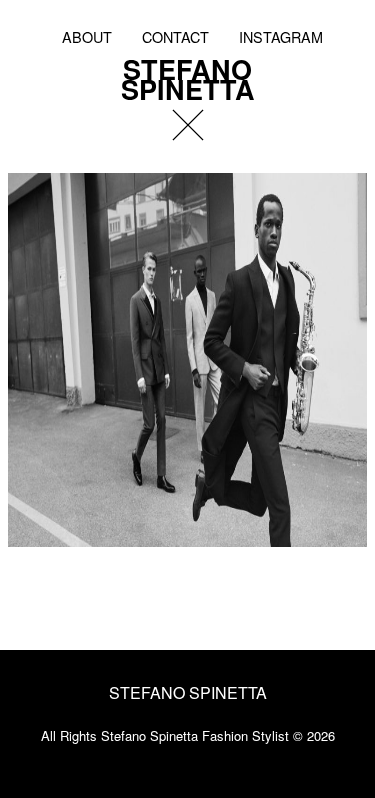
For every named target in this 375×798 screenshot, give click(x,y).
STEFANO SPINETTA (188, 76)
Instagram (281, 36)
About (87, 36)
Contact (175, 36)
